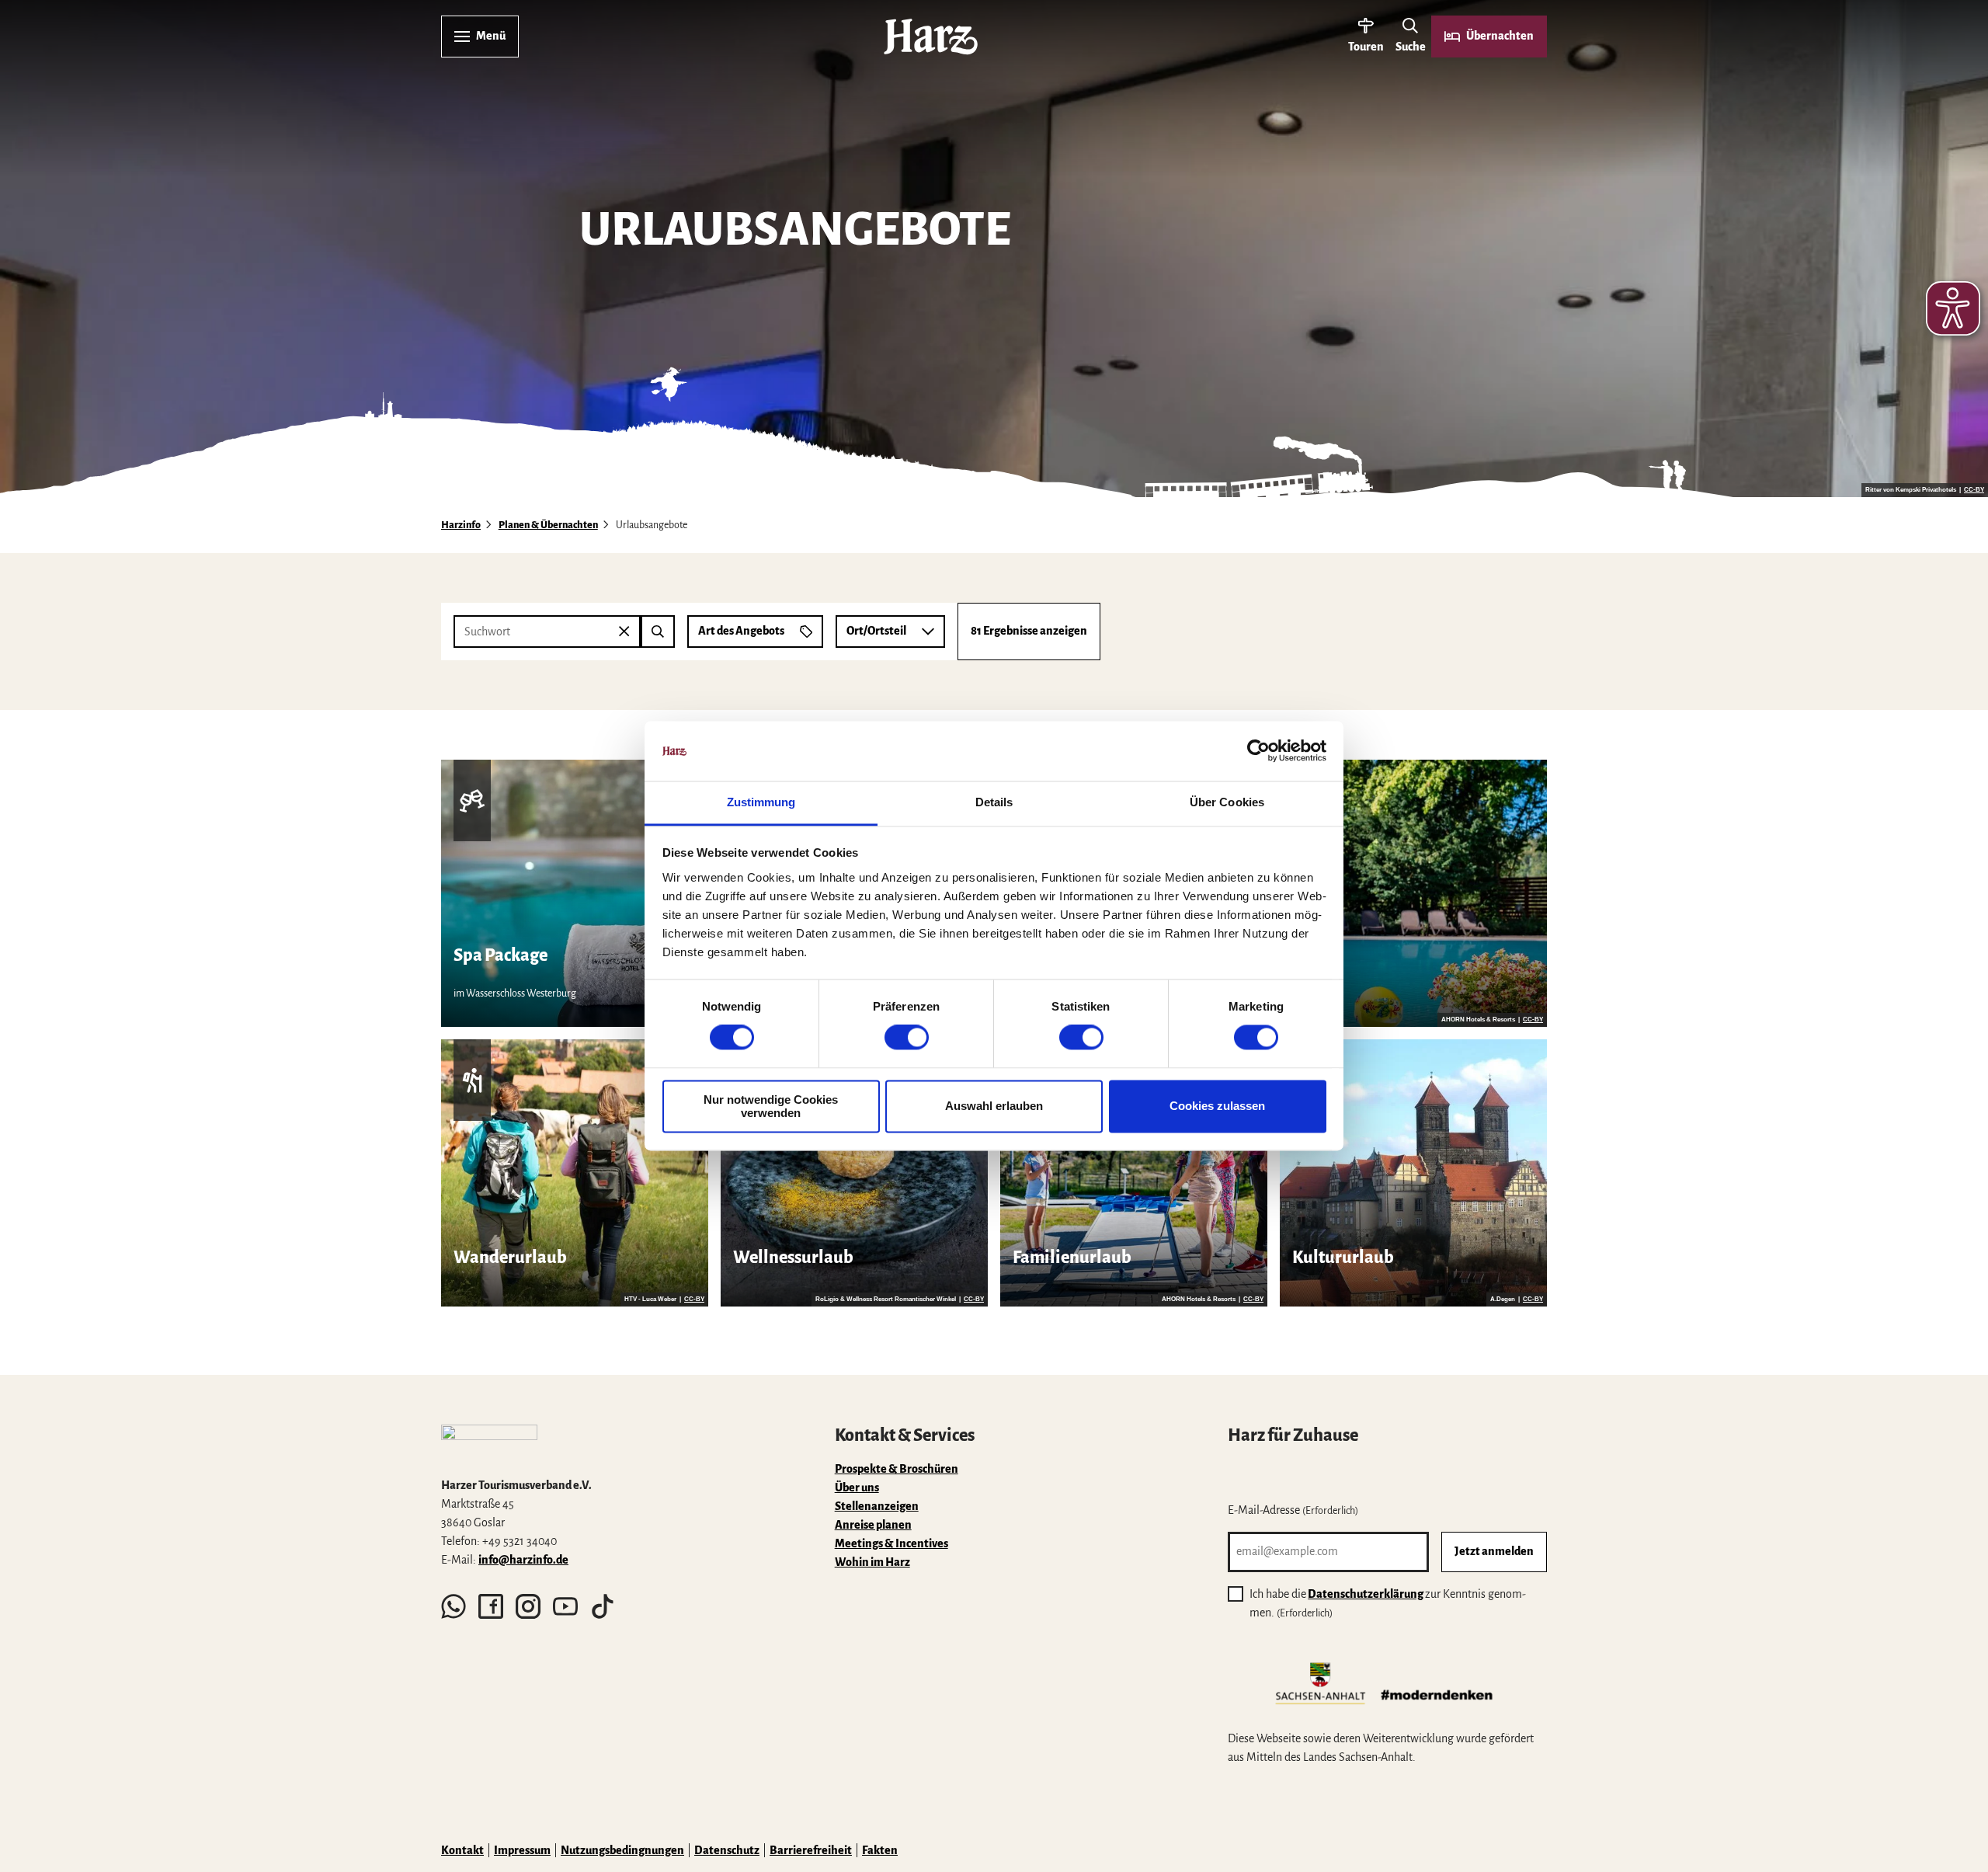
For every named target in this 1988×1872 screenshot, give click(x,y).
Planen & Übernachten (548, 525)
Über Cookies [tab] (1227, 802)
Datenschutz (727, 1850)
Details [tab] (994, 802)
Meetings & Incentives (891, 1543)
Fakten (880, 1850)
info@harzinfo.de (523, 1560)
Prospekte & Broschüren (897, 1469)
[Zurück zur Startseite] (931, 37)
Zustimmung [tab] (761, 802)
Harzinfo (461, 525)
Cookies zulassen (1217, 1106)
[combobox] (564, 632)
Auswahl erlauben (994, 1106)
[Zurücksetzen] (624, 632)
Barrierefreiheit (811, 1850)
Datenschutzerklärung (1366, 1594)
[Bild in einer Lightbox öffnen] (489, 1444)
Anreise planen (873, 1525)
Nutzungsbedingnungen (622, 1850)
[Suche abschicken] (658, 632)
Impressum (522, 1850)
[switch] (907, 1038)
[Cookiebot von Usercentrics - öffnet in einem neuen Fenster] (1258, 751)
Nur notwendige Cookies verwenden (771, 1106)
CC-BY (1974, 490)
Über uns (857, 1488)
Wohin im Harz (872, 1562)
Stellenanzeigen (877, 1506)
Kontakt (462, 1850)
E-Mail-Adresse (1293, 1510)
